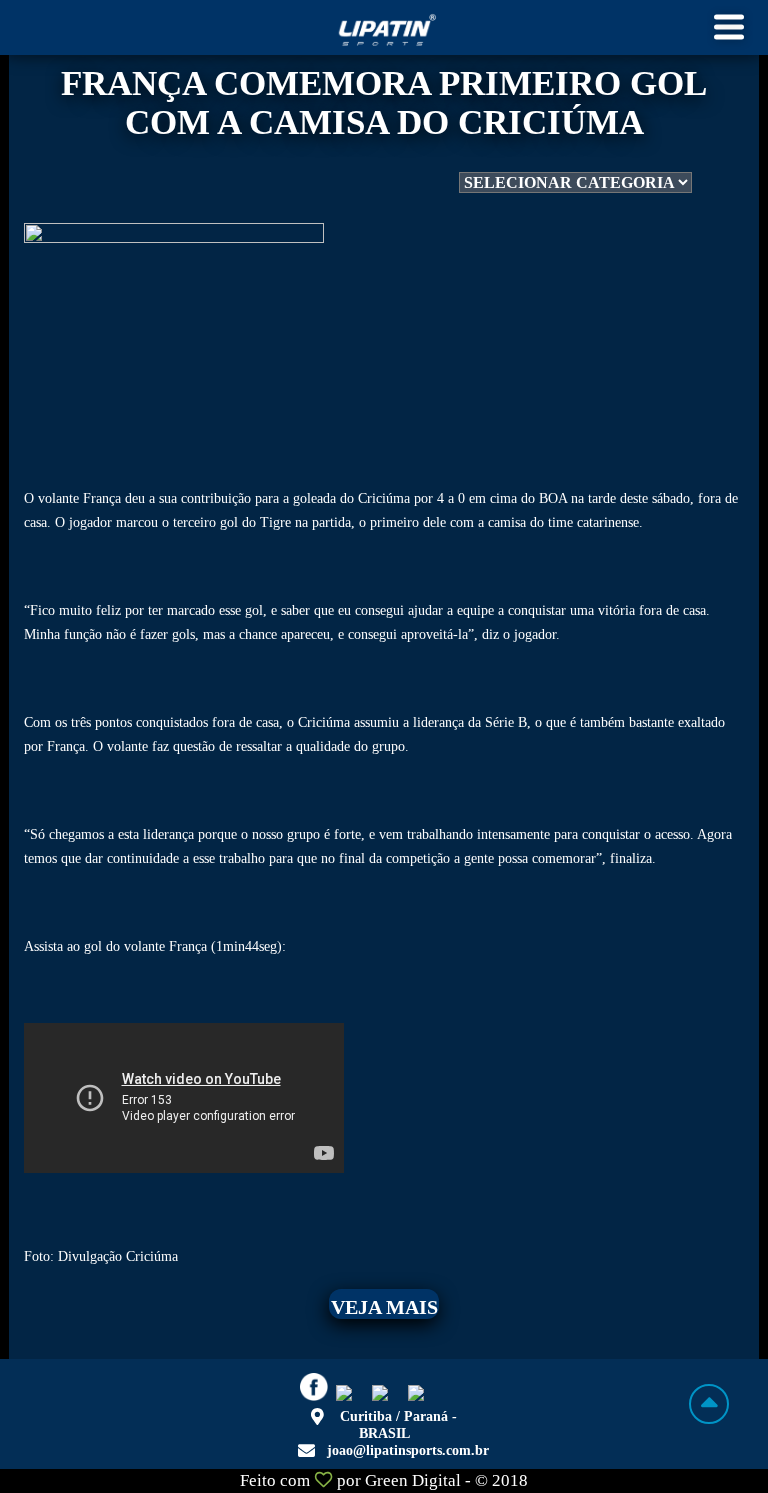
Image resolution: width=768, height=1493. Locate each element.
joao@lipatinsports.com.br (408, 1450)
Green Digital (413, 1480)
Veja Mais (384, 1307)
